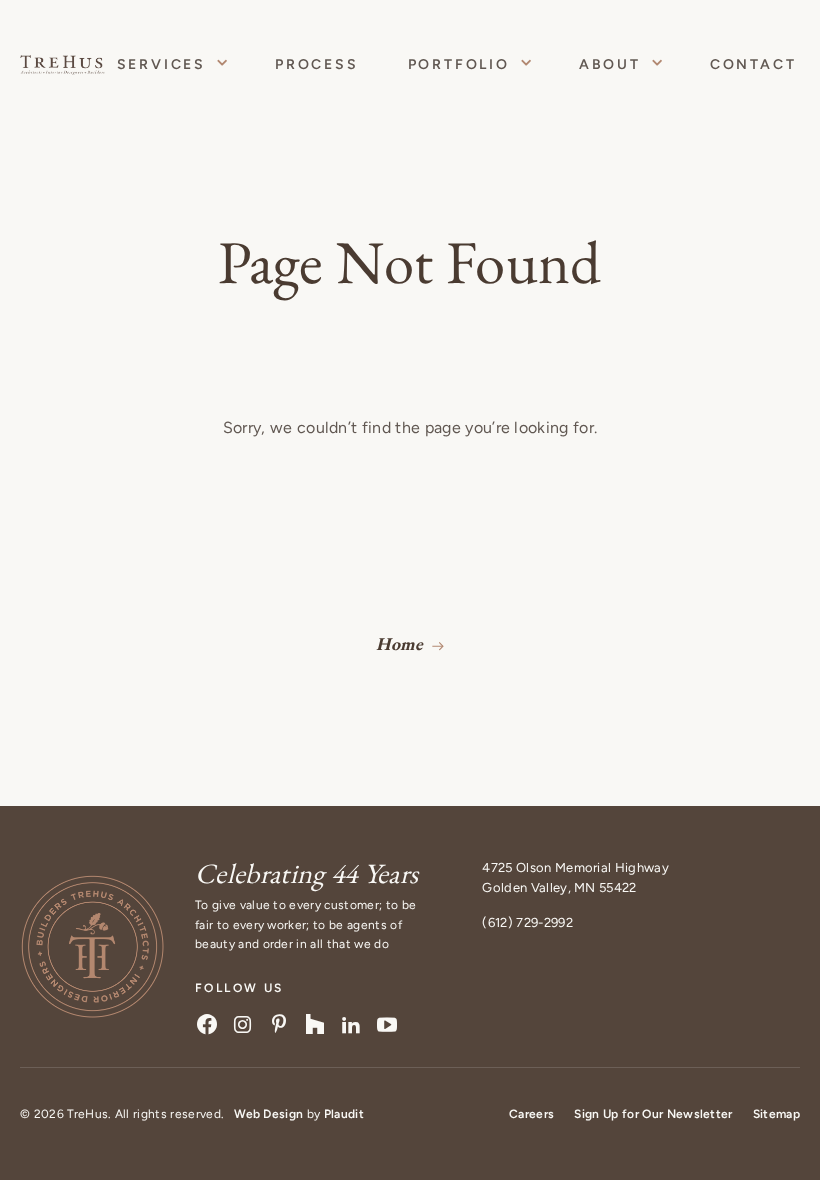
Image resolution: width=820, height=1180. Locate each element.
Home (399, 643)
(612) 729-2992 (527, 922)
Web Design (268, 1114)
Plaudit (344, 1114)
